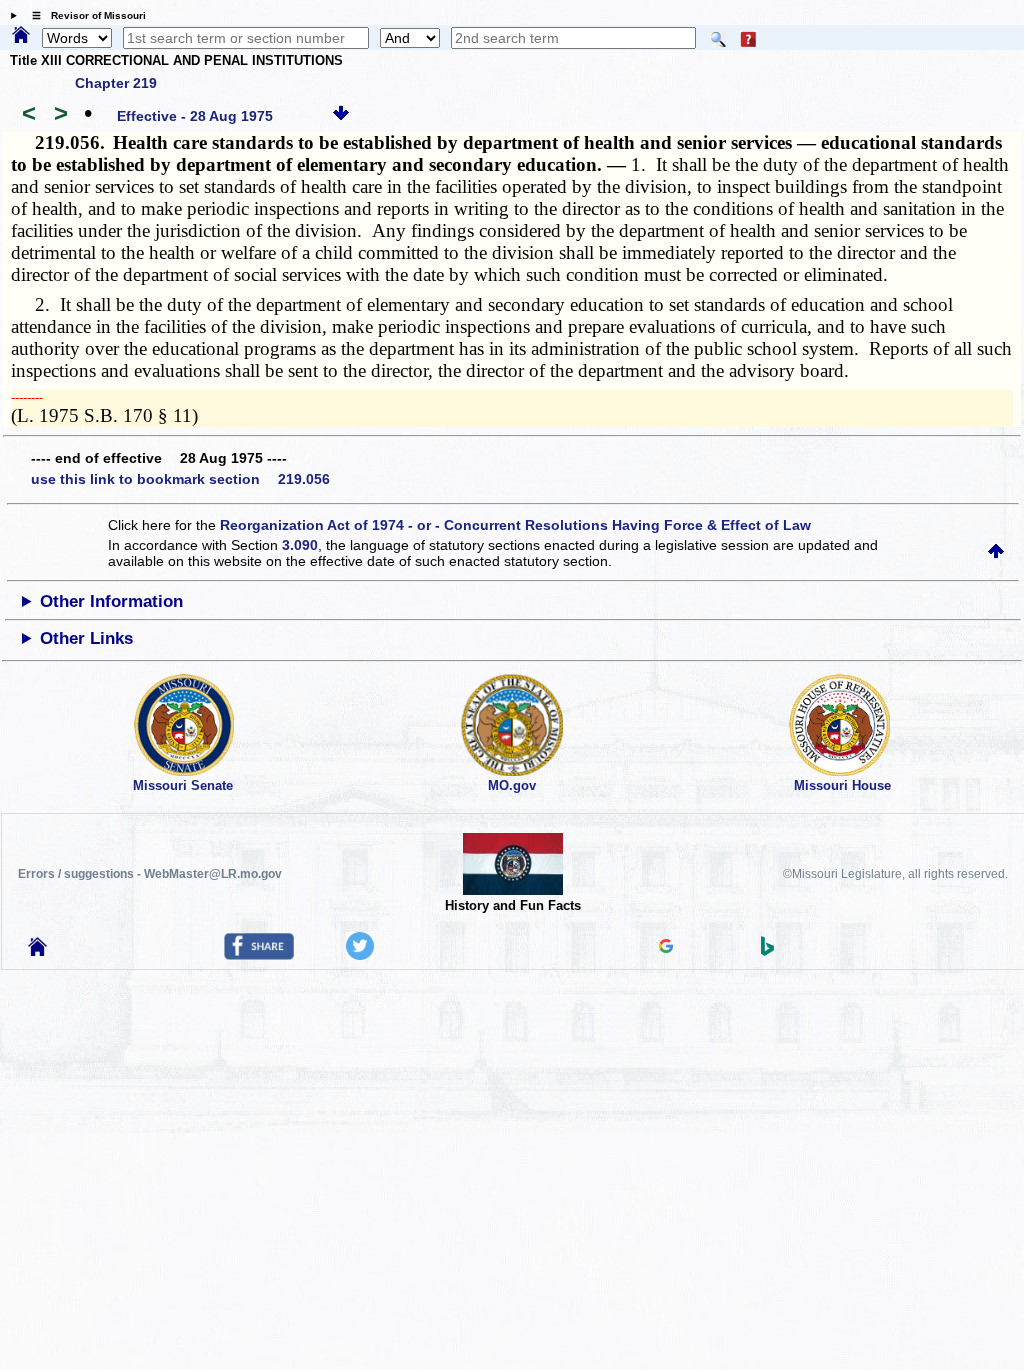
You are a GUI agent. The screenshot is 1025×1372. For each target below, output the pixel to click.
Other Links (86, 638)
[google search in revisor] (666, 948)
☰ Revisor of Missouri (84, 15)
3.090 (300, 545)
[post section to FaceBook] (259, 955)
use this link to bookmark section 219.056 (180, 479)
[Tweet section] (360, 955)
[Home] (21, 36)
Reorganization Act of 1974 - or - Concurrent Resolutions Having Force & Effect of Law (515, 525)
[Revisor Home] (38, 951)
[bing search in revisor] (768, 951)
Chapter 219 (116, 83)
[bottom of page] (341, 116)
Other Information (111, 601)
